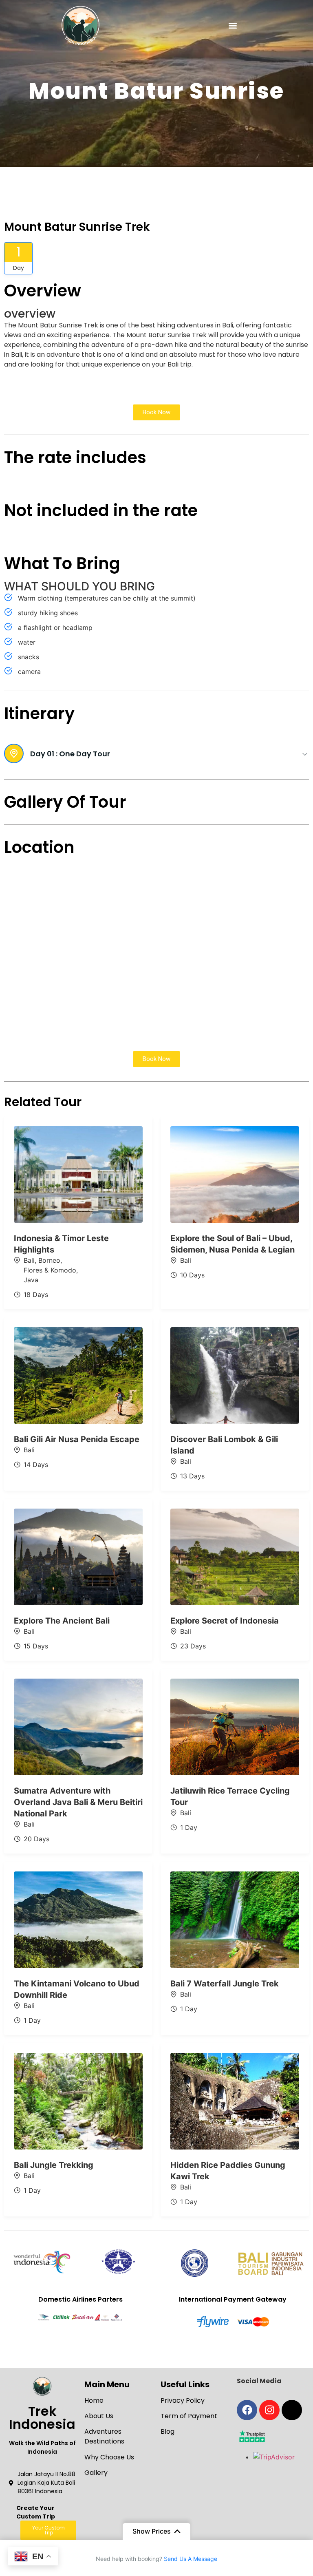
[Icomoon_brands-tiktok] (292, 2410)
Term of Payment (189, 2416)
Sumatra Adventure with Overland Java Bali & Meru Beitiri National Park (78, 1802)
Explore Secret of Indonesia (225, 1621)
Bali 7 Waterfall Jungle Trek (225, 1984)
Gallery (96, 2473)
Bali (29, 1260)
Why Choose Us (109, 2457)
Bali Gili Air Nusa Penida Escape (77, 1439)
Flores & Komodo (50, 1270)
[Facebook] (247, 2410)
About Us (99, 2416)
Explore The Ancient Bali (62, 1621)
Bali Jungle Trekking (54, 2165)
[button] (233, 25)
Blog (168, 2431)
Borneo (49, 1260)
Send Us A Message (191, 2559)
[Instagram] (269, 2410)
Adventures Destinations (104, 2436)
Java (31, 1280)
